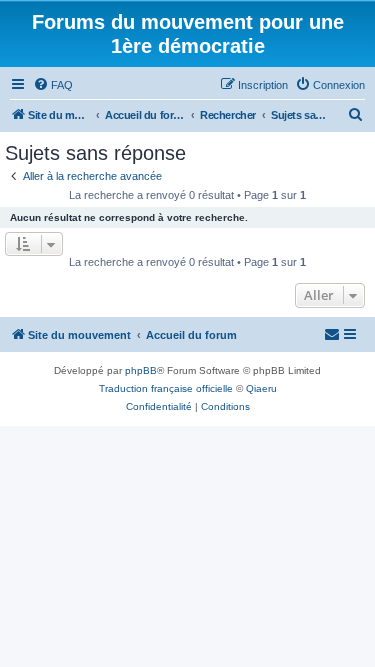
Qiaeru (261, 388)
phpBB (141, 370)
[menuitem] (53, 85)
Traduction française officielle (166, 388)
